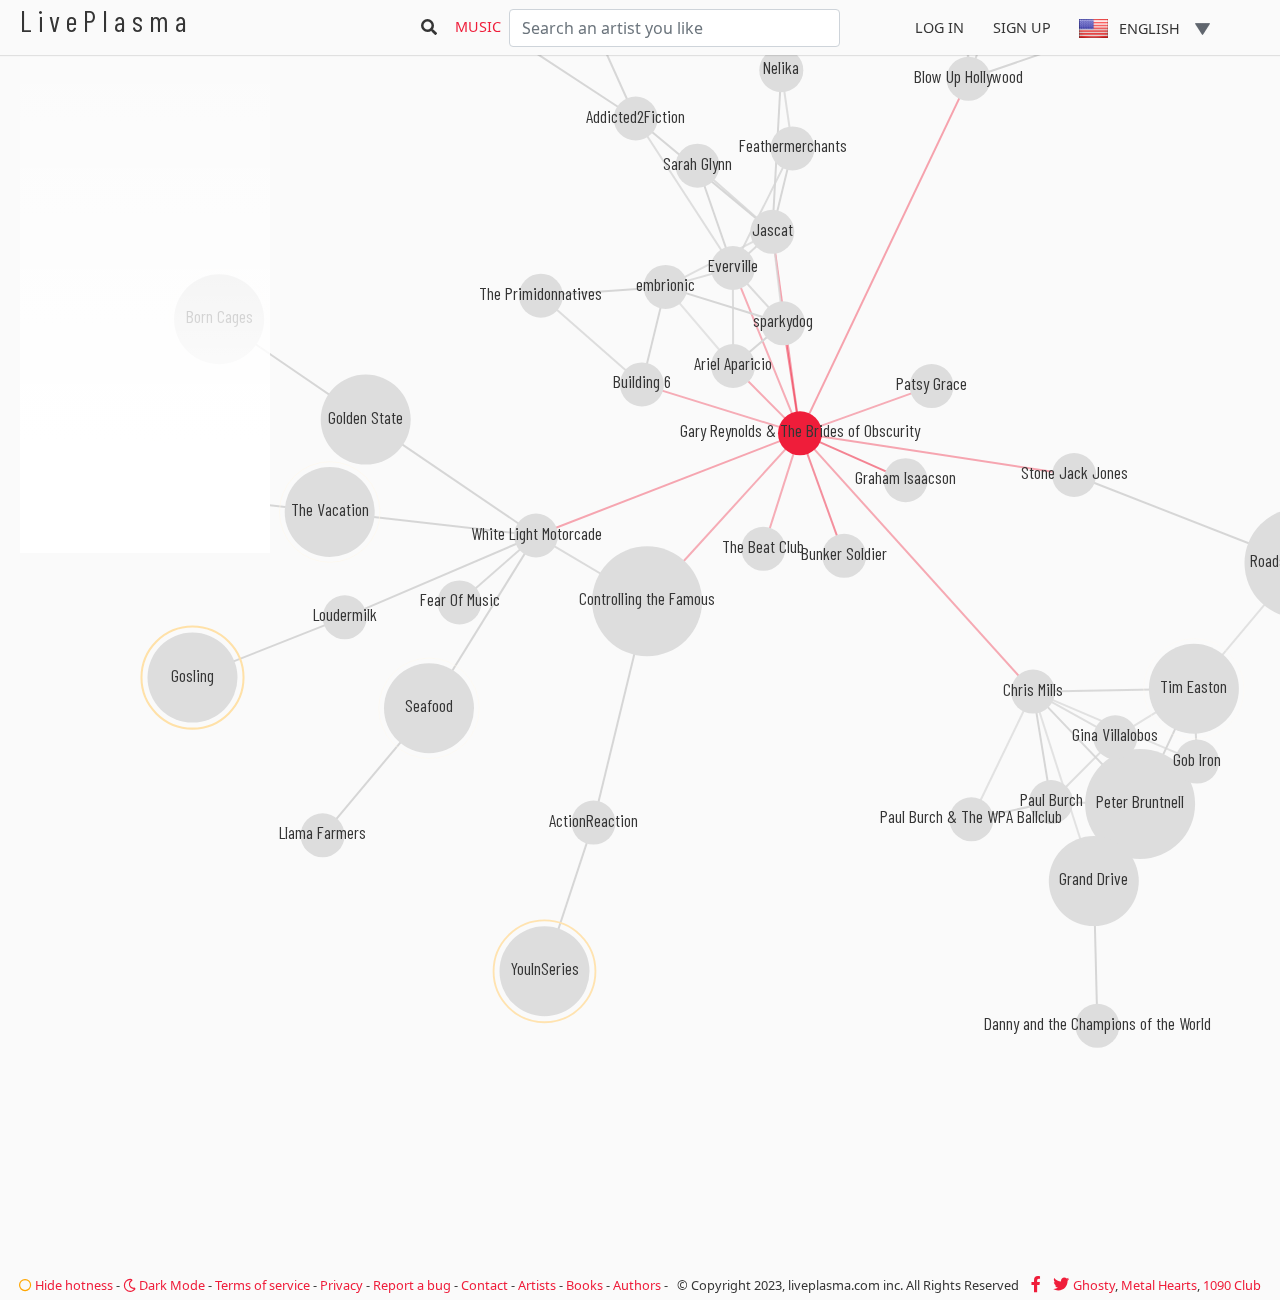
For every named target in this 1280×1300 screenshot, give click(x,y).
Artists (537, 1285)
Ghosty (1094, 1285)
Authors (637, 1285)
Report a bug (412, 1285)
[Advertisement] (145, 660)
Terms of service (262, 1285)
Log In (939, 27)
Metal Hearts (1159, 1285)
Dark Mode (170, 1285)
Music (478, 26)
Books (584, 1285)
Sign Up (1022, 27)
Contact (484, 1285)
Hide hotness (72, 1285)
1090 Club (1232, 1285)
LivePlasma (106, 20)
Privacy (341, 1285)
